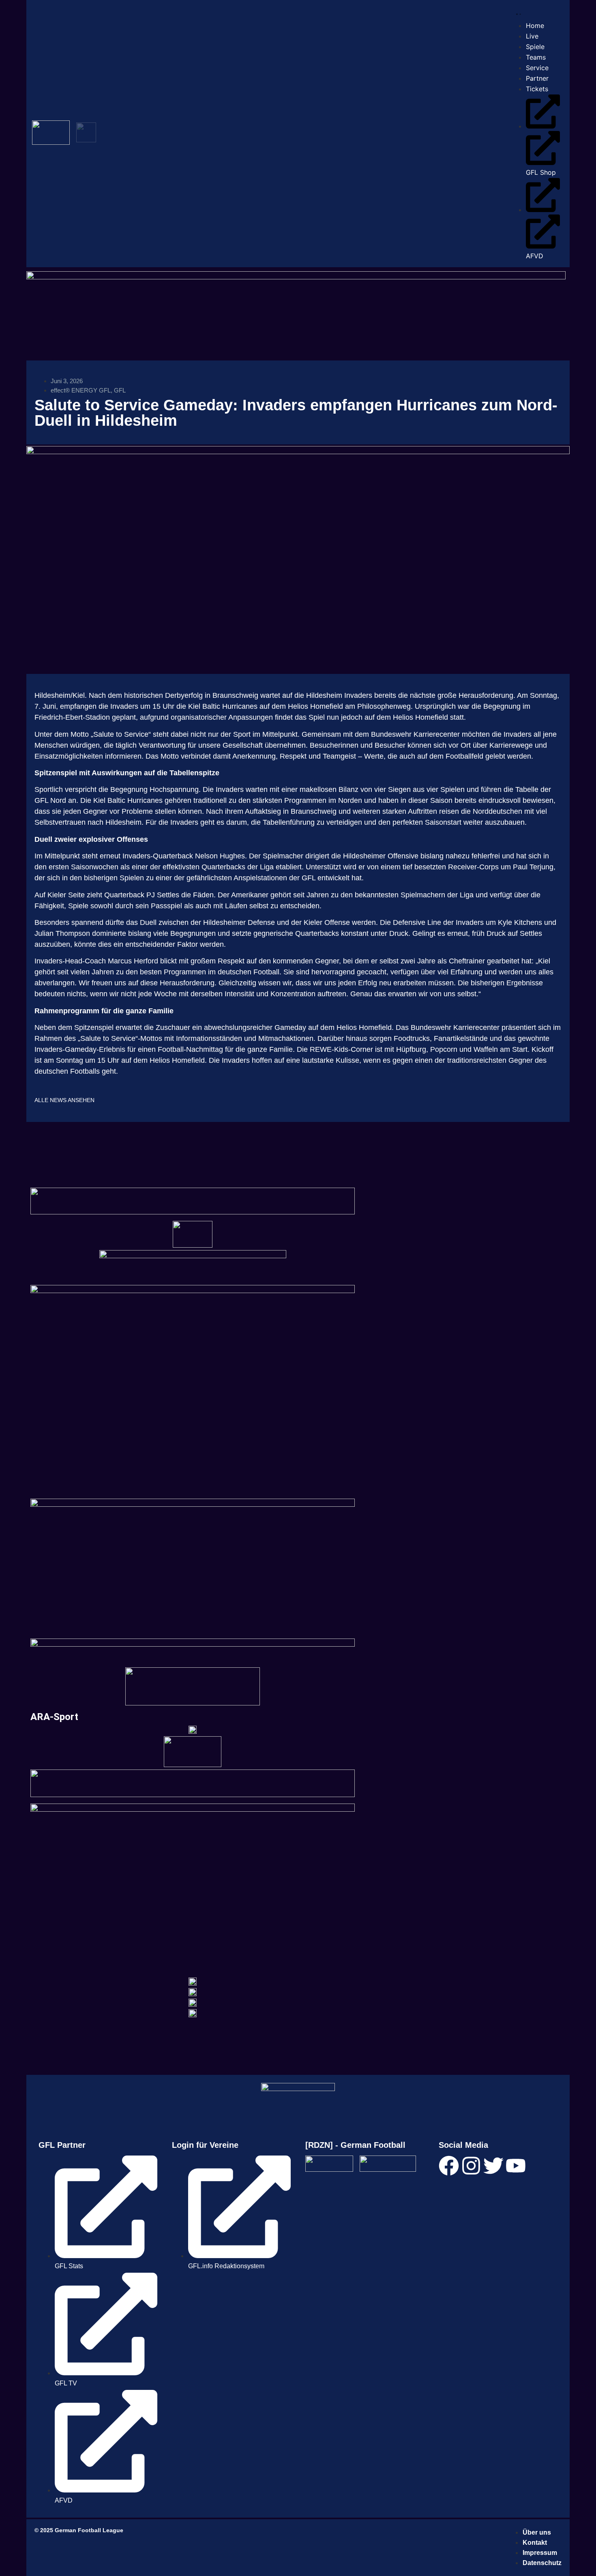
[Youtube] (516, 2166)
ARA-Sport (54, 1717)
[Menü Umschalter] (517, 13)
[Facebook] (449, 2166)
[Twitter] (493, 2166)
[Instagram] (471, 2166)
